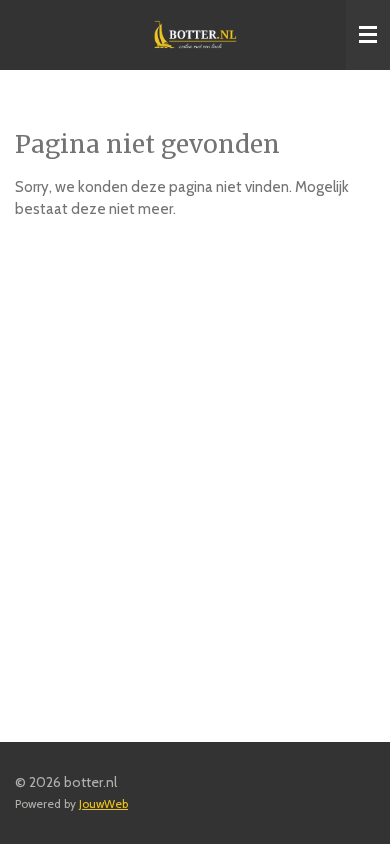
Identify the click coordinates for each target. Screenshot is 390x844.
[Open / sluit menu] (368, 35)
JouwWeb (103, 804)
